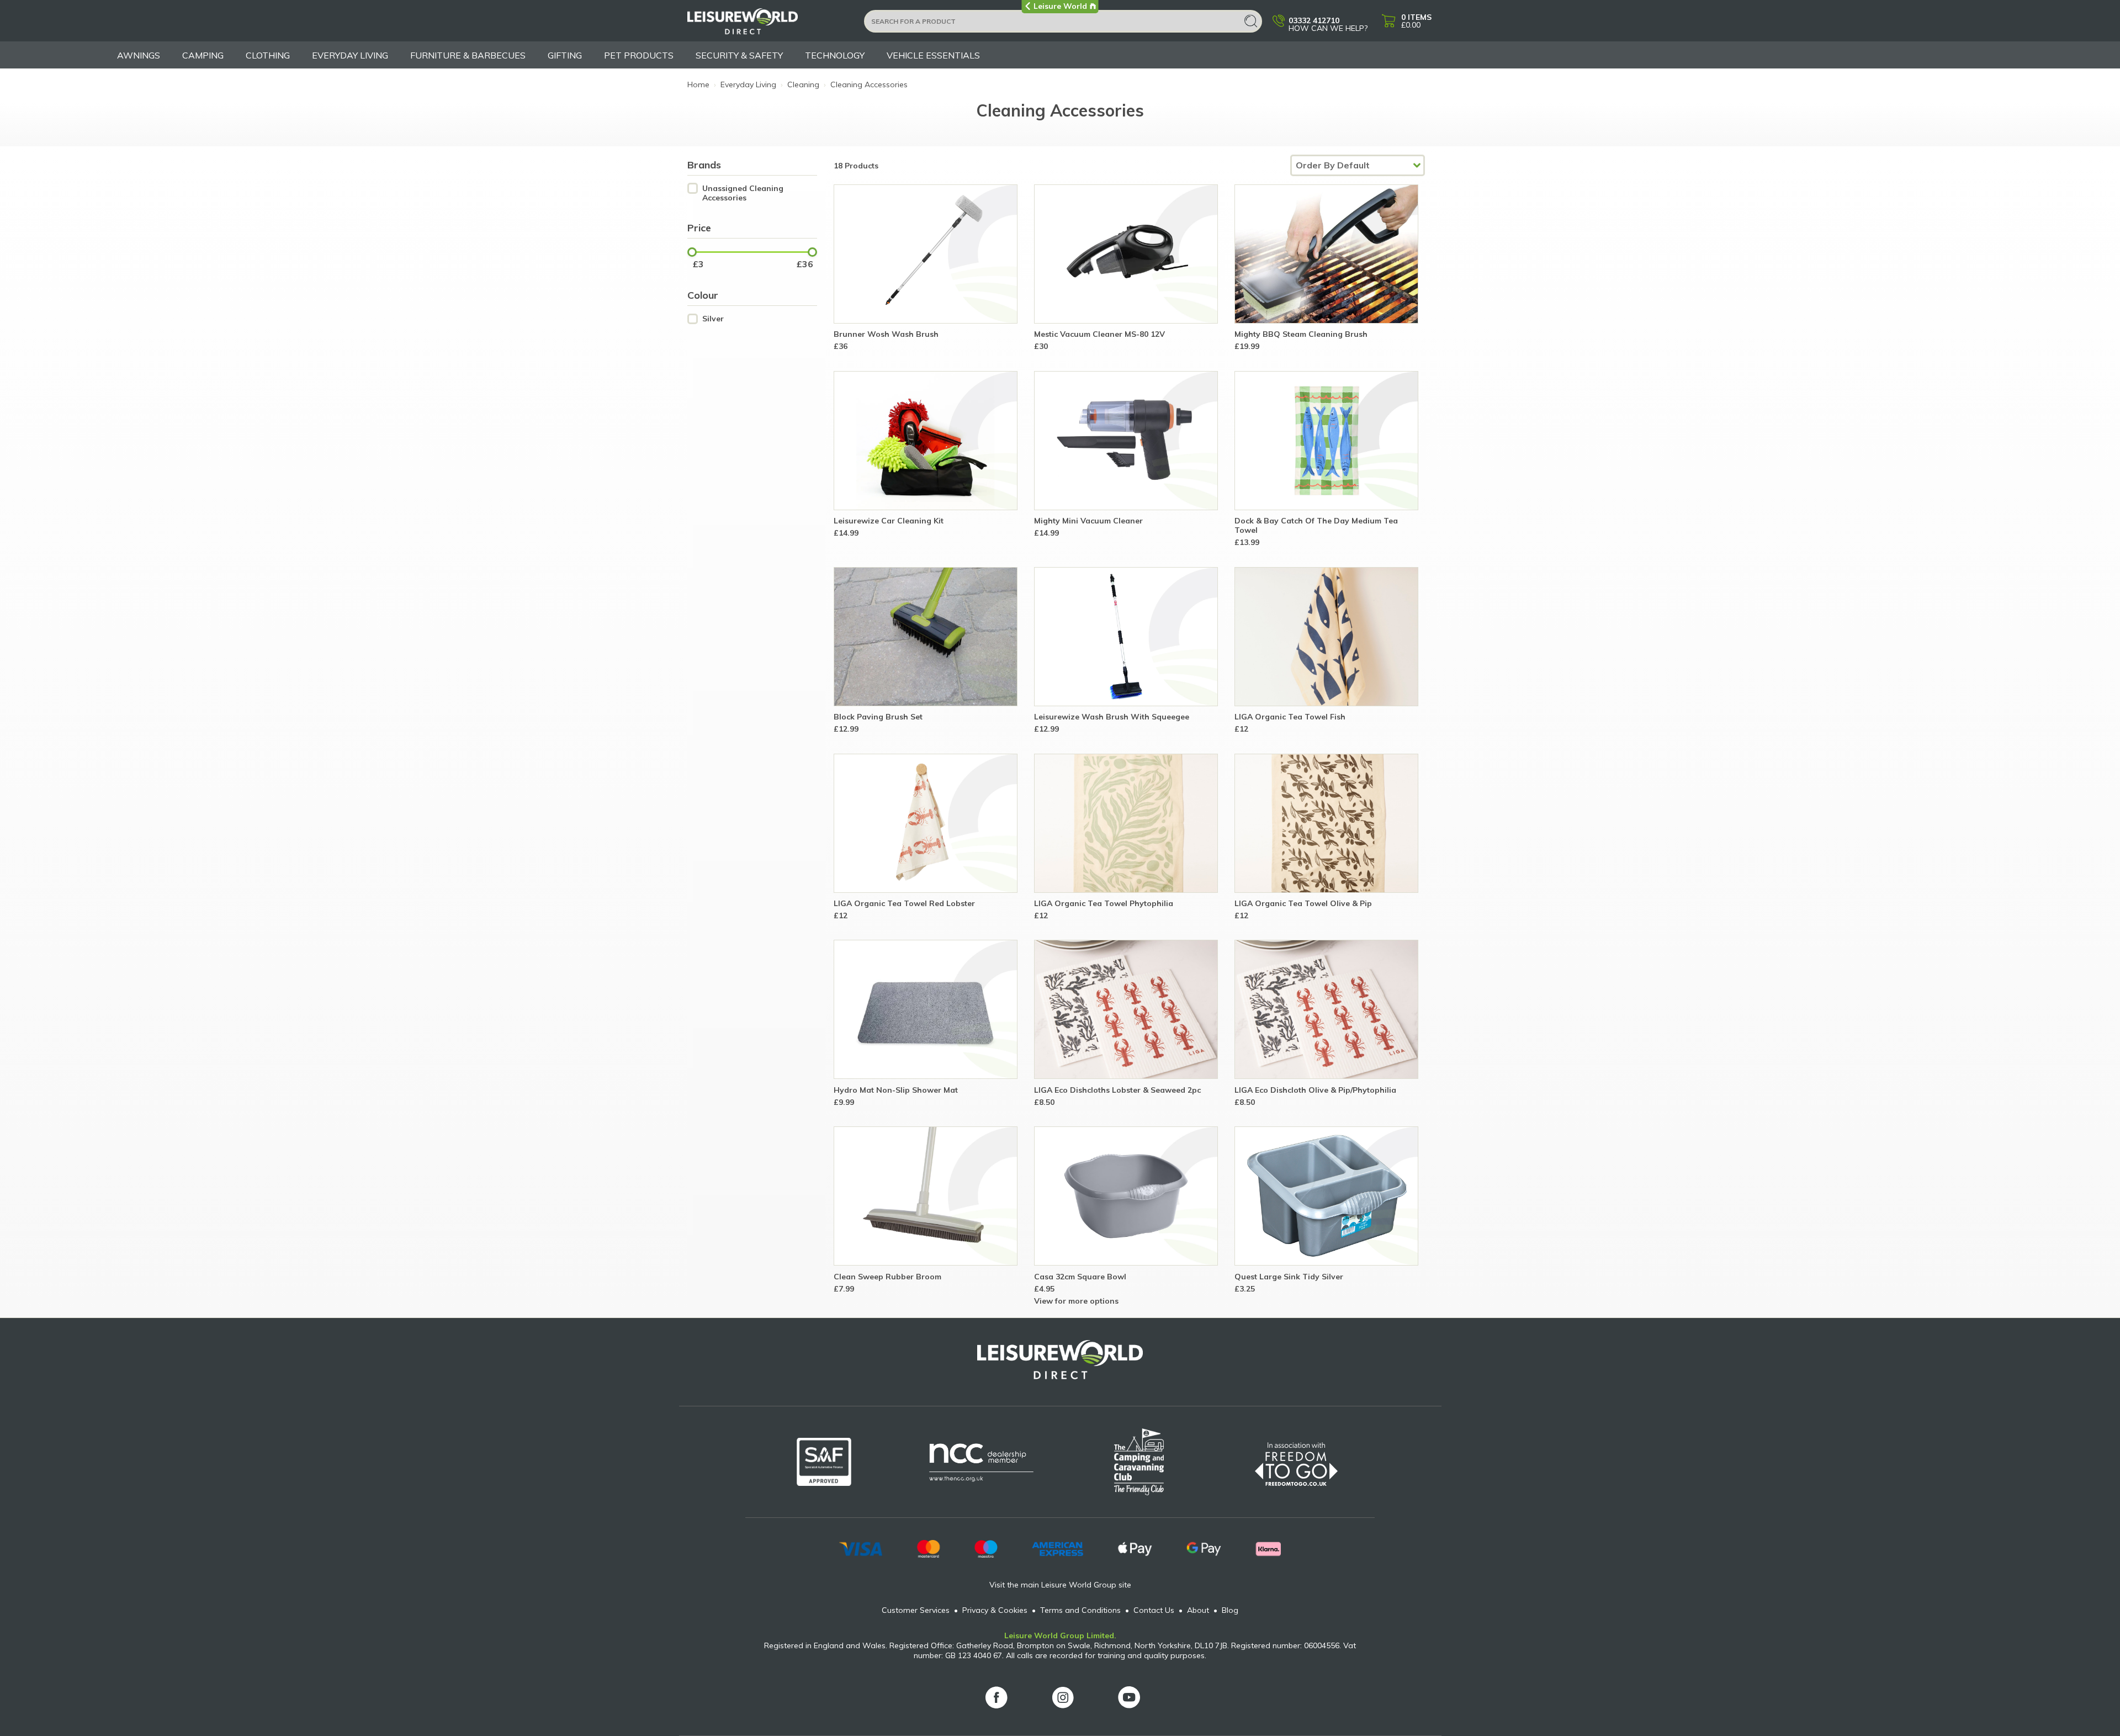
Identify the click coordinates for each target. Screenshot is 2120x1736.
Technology (835, 55)
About (1198, 1610)
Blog (1230, 1610)
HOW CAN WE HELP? (1328, 24)
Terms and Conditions (1080, 1610)
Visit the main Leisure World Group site (1060, 1585)
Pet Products (639, 55)
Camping (203, 55)
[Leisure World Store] (769, 25)
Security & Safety (739, 55)
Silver (713, 319)
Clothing (268, 55)
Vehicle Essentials (933, 55)
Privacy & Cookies (995, 1610)
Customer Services (916, 1610)
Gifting (565, 55)
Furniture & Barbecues (468, 55)
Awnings (139, 55)
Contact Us (1154, 1610)
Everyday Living (350, 55)
